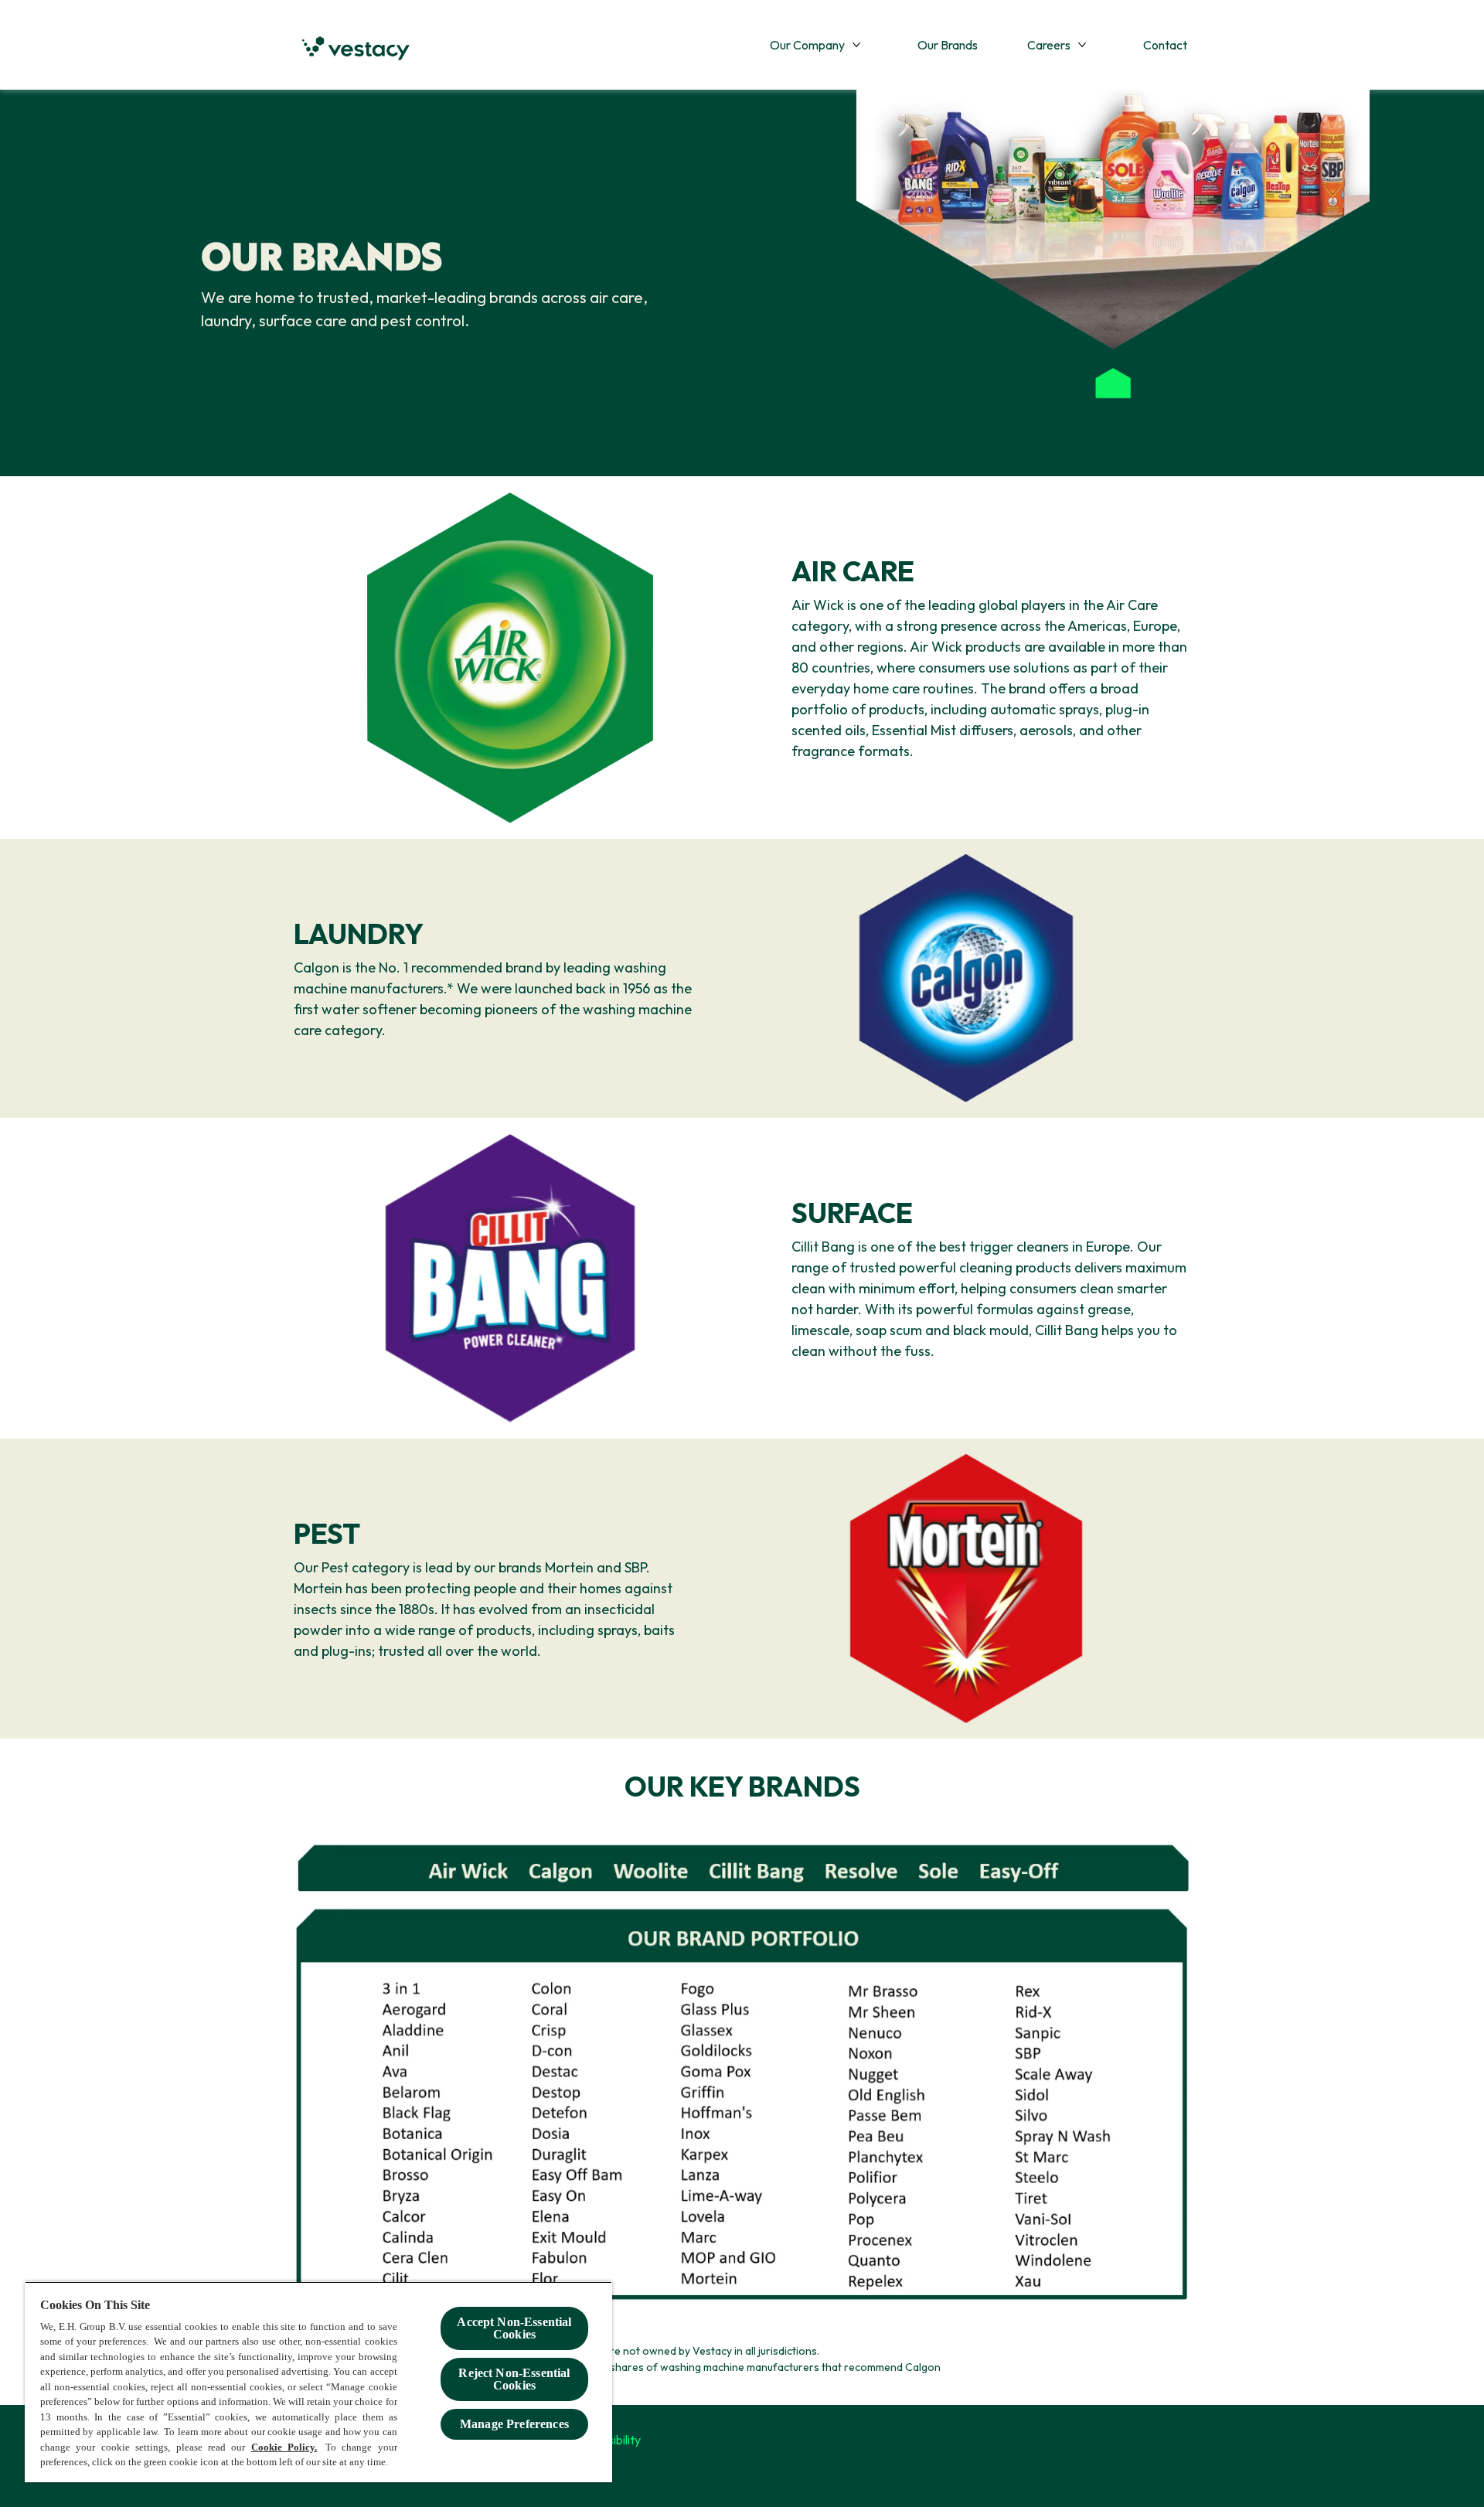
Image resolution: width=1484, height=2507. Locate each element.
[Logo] (356, 49)
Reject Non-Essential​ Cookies (514, 2379)
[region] (318, 2382)
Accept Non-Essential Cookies (514, 2328)
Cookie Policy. (284, 2447)
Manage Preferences (514, 2424)
